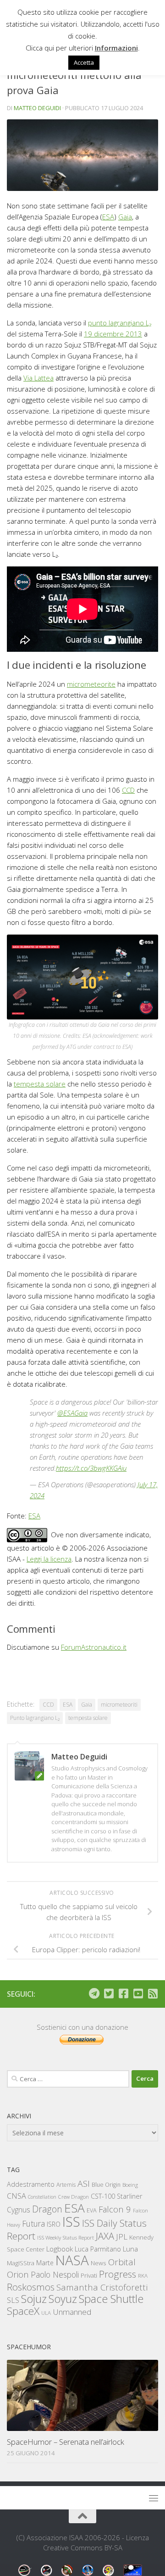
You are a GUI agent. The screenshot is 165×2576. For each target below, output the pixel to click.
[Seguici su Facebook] (123, 1994)
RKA (143, 2276)
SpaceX (23, 2311)
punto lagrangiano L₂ (120, 323)
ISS (71, 2221)
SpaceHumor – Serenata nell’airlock (66, 2442)
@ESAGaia (72, 1413)
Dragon (47, 2209)
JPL (122, 2237)
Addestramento (31, 2184)
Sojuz (34, 2299)
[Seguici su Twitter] (109, 1994)
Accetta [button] (84, 62)
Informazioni (116, 48)
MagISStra (21, 2263)
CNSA (16, 2196)
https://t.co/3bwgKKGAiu (91, 1468)
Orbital (122, 2262)
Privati (89, 2275)
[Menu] (154, 2498)
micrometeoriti (119, 1705)
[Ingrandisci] (146, 946)
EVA (92, 2210)
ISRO (54, 2224)
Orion (18, 2274)
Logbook (60, 2249)
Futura (33, 2223)
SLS (13, 2300)
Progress (118, 2274)
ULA (46, 2313)
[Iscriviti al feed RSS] (153, 1994)
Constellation (42, 2197)
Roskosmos (31, 2287)
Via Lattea (38, 378)
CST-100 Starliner (117, 2196)
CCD (128, 790)
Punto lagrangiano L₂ (35, 1718)
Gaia (125, 217)
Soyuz (63, 2299)
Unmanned (72, 2312)
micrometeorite (91, 684)
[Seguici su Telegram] (94, 1994)
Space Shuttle (111, 2299)
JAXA (105, 2236)
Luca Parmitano (98, 2249)
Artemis (66, 2185)
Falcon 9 (115, 2209)
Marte (45, 2263)
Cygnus (19, 2210)
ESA (108, 217)
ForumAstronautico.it (94, 1647)
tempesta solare (40, 1084)
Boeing (130, 2185)
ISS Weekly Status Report (66, 2237)
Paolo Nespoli (55, 2274)
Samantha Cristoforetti (102, 2287)
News (99, 2263)
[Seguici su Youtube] (138, 1994)
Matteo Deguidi (37, 108)
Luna (130, 2249)
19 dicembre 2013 (113, 334)
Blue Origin (106, 2185)
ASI (84, 2184)
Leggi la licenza (49, 1559)
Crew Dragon (74, 2197)
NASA (72, 2260)
